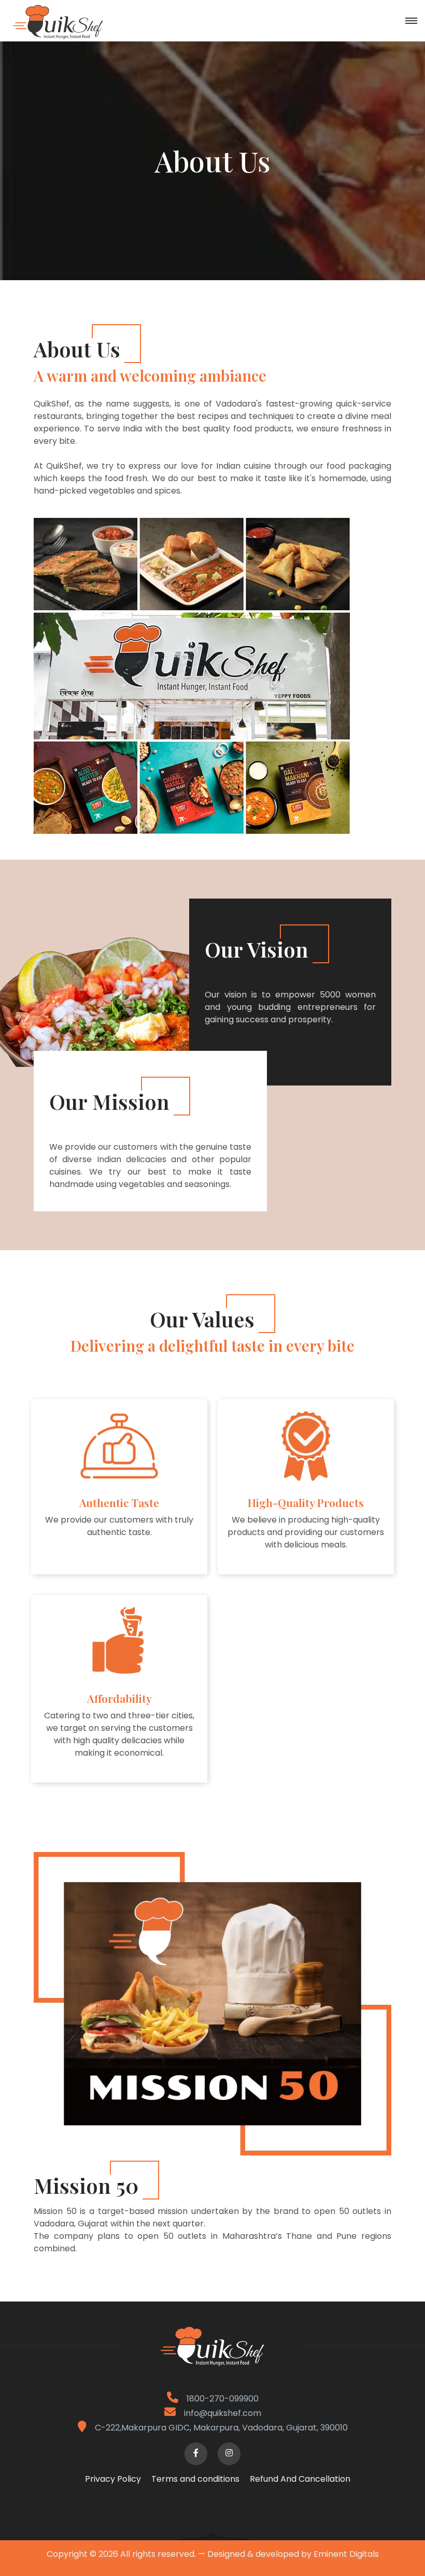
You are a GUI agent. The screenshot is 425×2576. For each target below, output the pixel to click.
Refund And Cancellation (300, 2479)
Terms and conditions (195, 2479)
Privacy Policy (113, 2479)
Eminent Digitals (346, 2554)
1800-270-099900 (222, 2399)
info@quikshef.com (223, 2413)
